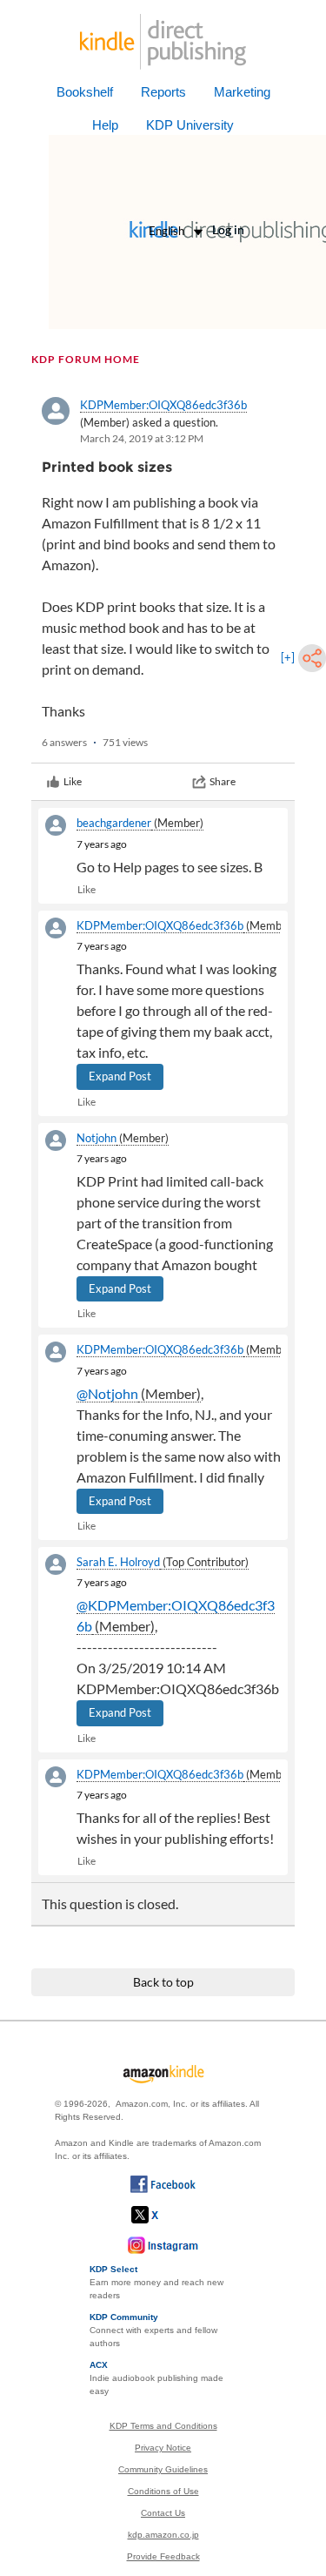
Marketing (242, 92)
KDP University (190, 125)
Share (223, 781)
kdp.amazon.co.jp (163, 2535)
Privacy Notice (163, 2448)
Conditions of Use (163, 2491)
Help (105, 125)
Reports (163, 92)
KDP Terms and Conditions (163, 2426)
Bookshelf (85, 92)
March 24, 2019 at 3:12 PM (142, 438)
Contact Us (163, 2513)
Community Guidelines (163, 2469)
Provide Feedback (163, 2556)
